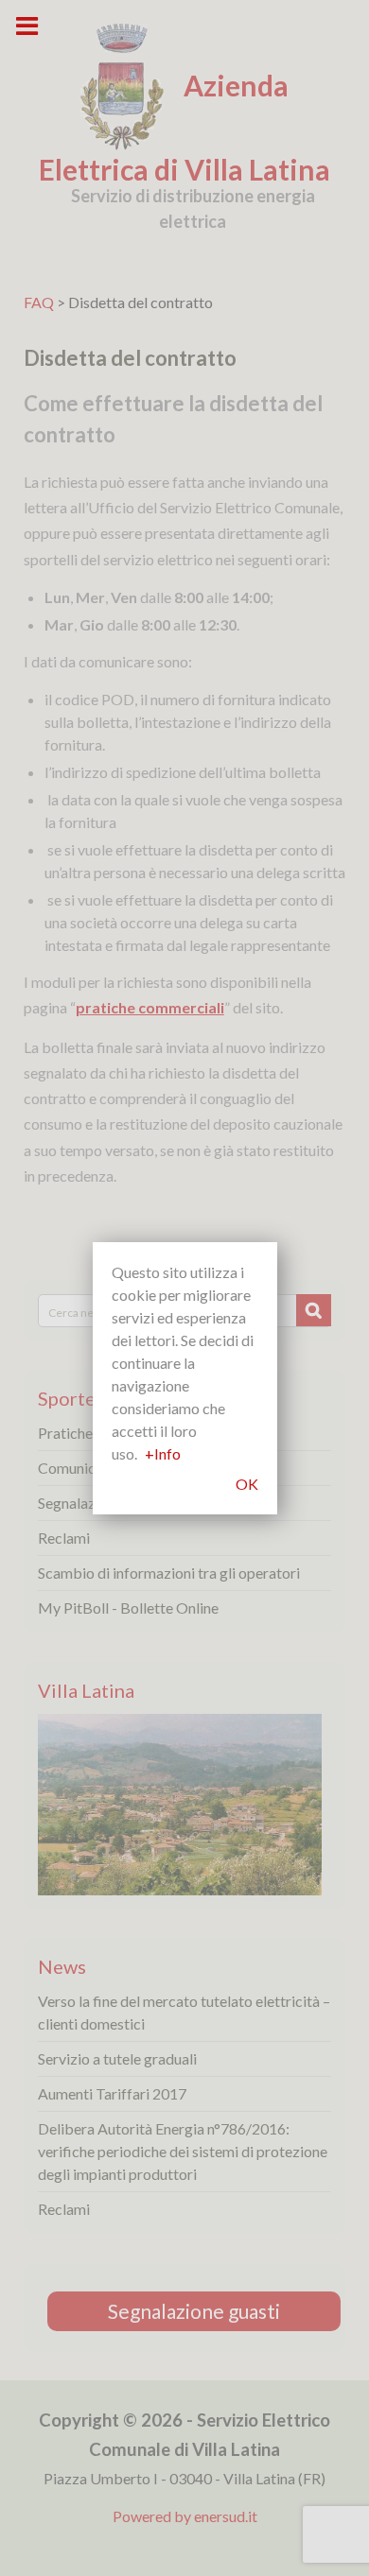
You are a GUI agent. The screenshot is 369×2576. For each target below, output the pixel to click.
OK (247, 1484)
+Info (163, 1453)
